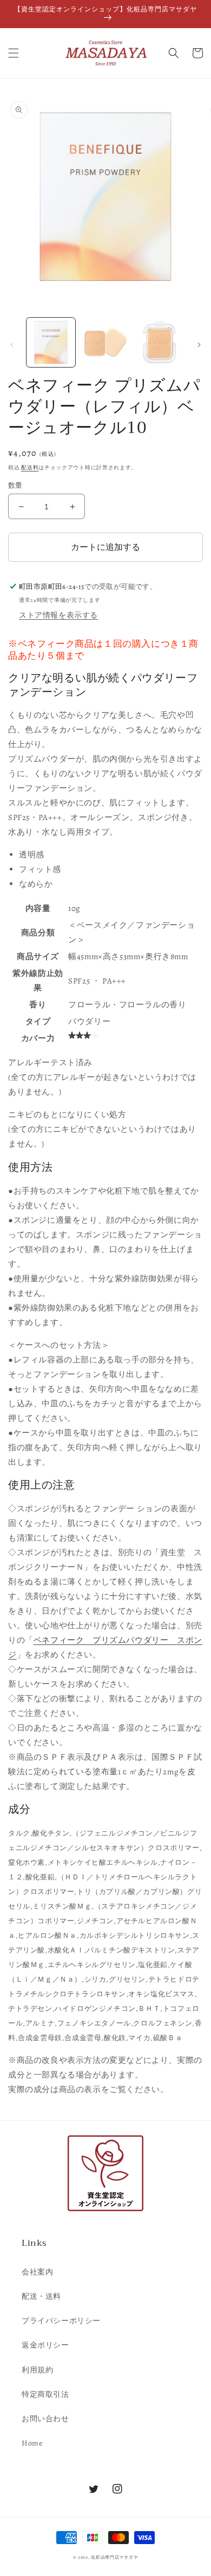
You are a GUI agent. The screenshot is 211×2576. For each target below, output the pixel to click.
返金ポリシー (45, 2345)
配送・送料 (41, 2296)
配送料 (30, 467)
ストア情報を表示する (58, 615)
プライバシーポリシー (61, 2321)
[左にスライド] (12, 345)
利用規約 (37, 2370)
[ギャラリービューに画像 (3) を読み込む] (160, 342)
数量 (15, 485)
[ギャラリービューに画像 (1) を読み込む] (51, 342)
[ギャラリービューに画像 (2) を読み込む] (105, 342)
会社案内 (37, 2272)
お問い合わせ (45, 2419)
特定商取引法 (45, 2394)
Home (32, 2443)
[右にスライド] (199, 345)
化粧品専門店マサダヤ (114, 2557)
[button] (14, 53)
